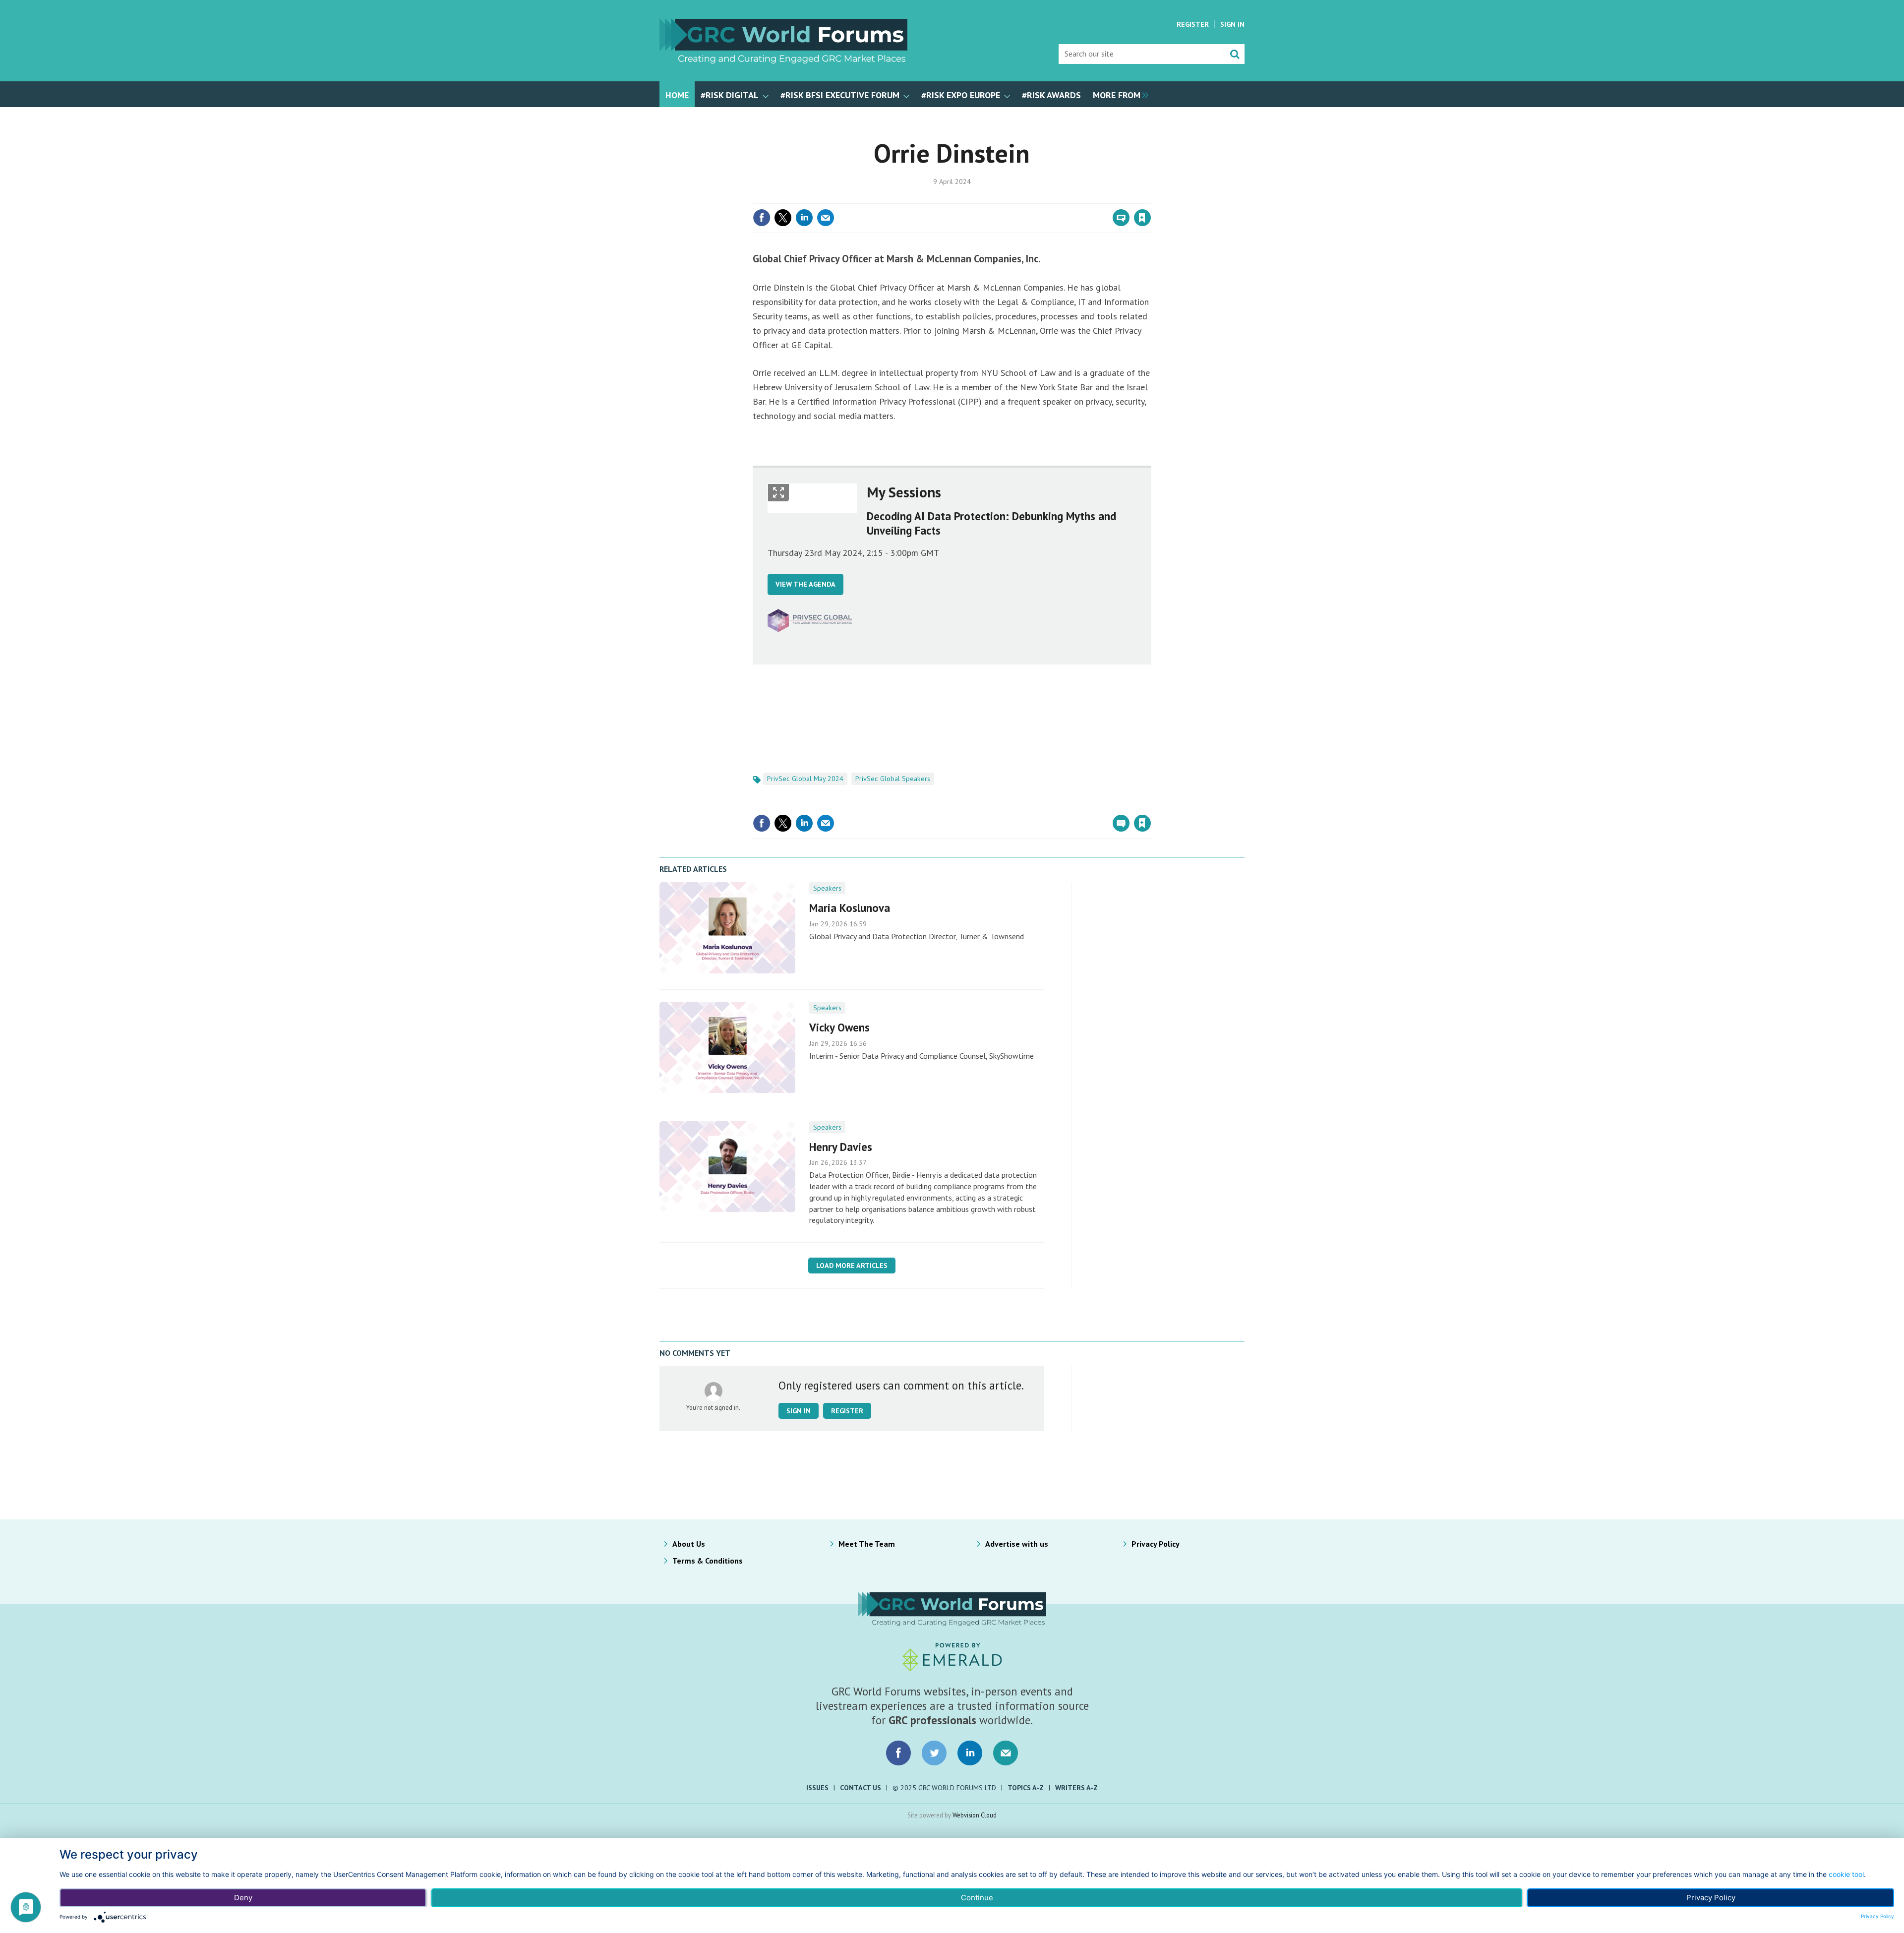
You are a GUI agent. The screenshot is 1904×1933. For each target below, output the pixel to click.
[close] (1150, 197)
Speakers (827, 888)
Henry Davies (841, 1147)
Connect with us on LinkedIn (970, 1753)
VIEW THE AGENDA (805, 584)
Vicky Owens (839, 1027)
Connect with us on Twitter (934, 1753)
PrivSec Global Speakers (893, 779)
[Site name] (783, 60)
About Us (689, 1544)
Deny (243, 1898)
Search (1235, 54)
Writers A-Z (1076, 1788)
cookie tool (1846, 1874)
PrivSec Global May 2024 (805, 779)
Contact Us (861, 1788)
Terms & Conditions (708, 1561)
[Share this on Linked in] (804, 218)
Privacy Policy (1156, 1544)
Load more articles (852, 1266)
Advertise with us (1017, 1544)
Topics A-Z (1026, 1788)
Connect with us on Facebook (898, 1753)
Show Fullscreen (778, 493)
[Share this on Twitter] (783, 218)
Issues (817, 1788)
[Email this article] (826, 218)
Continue (977, 1898)
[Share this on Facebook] (762, 218)
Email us (1006, 1753)
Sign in (1025, 197)
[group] (1118, 94)
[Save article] (1142, 218)
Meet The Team (867, 1544)
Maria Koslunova (850, 908)
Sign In (1232, 24)
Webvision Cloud (975, 1815)
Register (1193, 24)
